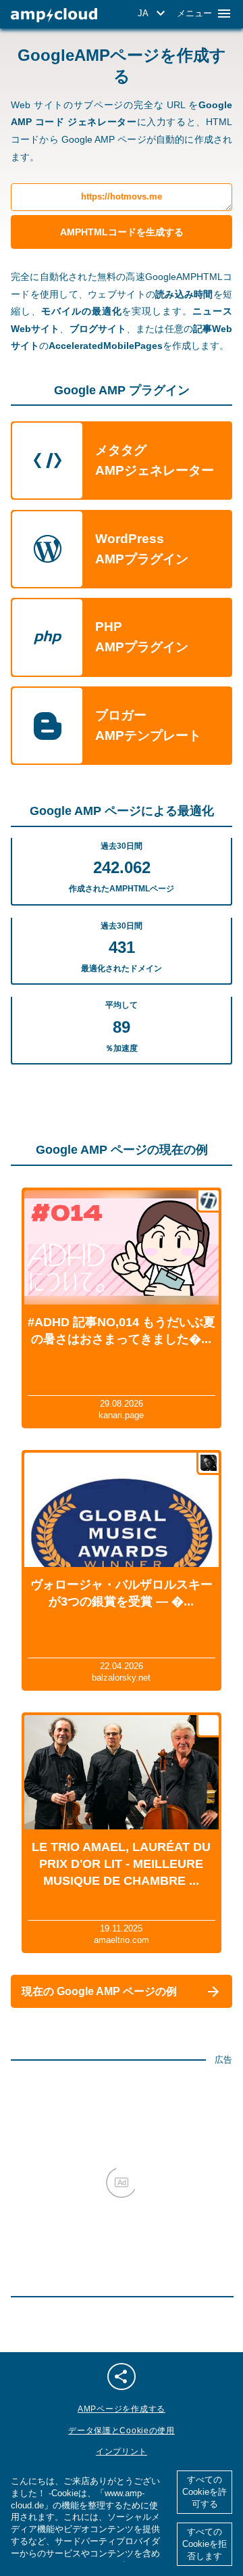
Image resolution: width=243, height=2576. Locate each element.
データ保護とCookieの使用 (122, 2431)
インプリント (122, 2452)
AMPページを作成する (122, 2409)
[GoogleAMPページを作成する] (54, 15)
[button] (154, 14)
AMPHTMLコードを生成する (122, 232)
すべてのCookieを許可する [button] (205, 2492)
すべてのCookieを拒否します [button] (205, 2544)
